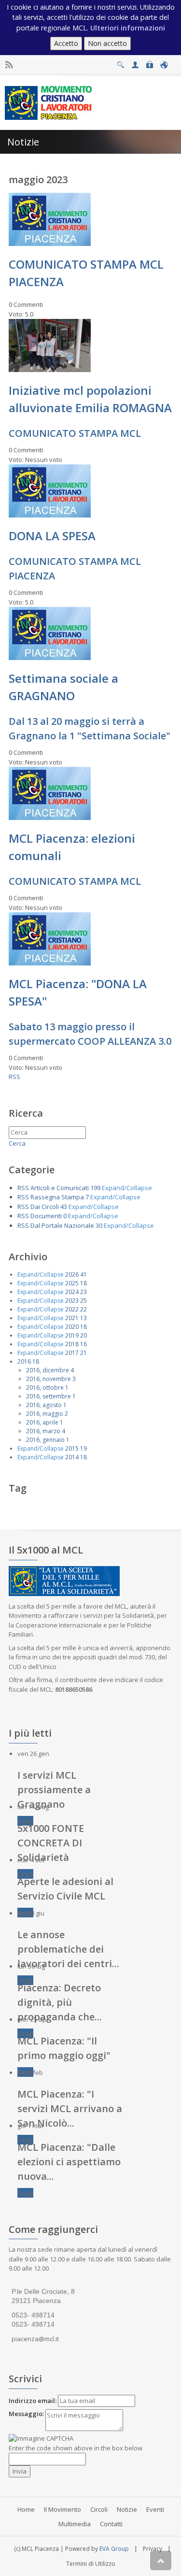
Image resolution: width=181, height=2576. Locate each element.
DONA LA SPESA (52, 536)
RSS (14, 1077)
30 (99, 1225)
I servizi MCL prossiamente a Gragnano (54, 1790)
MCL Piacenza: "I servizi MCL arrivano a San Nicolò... (70, 2108)
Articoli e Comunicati (60, 1188)
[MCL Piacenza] (49, 102)
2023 (72, 1301)
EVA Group (114, 2549)
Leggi (25, 1821)
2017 (72, 1353)
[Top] (161, 2561)
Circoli (99, 2509)
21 (84, 1353)
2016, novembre (49, 1379)
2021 (72, 1318)
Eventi (155, 2509)
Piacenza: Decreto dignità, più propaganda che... (60, 2002)
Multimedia (75, 2524)
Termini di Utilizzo (91, 2564)
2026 (72, 1274)
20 (84, 1335)
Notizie (127, 2509)
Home (26, 2509)
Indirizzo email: (33, 2401)
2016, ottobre (45, 1388)
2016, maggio (45, 1414)
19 (84, 1448)
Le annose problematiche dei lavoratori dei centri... (68, 1949)
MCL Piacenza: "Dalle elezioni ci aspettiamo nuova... (69, 2162)
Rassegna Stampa (57, 1197)
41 (84, 1274)
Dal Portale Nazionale (62, 1225)
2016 (24, 1361)
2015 (72, 1448)
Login (149, 62)
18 (84, 1283)
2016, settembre (49, 1396)
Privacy (153, 2549)
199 (95, 1188)
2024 (72, 1292)
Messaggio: (26, 2414)
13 (84, 1318)
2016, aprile (42, 1422)
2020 (72, 1327)
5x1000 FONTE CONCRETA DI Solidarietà (51, 1843)
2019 (72, 1335)
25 (84, 1301)
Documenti (46, 1216)
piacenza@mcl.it (35, 2339)
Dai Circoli (45, 1207)
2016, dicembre (48, 1370)
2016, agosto (44, 1405)
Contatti (111, 2524)
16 (84, 1344)
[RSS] (9, 65)
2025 (72, 1283)
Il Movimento (63, 2509)
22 (84, 1309)
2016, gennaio (45, 1440)
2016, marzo (43, 1431)
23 (84, 1292)
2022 (72, 1309)
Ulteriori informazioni (128, 28)
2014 (72, 1457)
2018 (72, 1344)
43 (64, 1207)
